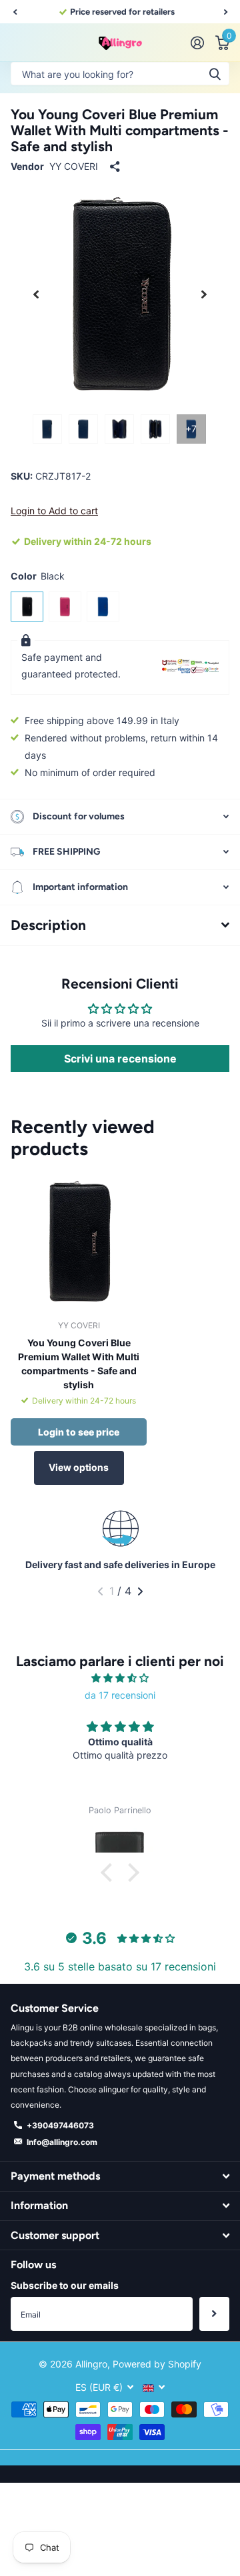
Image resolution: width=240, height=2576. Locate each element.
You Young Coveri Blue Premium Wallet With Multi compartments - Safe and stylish (79, 1364)
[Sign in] (197, 43)
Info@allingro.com (62, 2142)
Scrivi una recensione (120, 1059)
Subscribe (214, 2314)
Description (48, 925)
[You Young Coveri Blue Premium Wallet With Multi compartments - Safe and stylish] (79, 1242)
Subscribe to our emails (65, 2285)
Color (38, 576)
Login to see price (79, 1432)
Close (120, 2176)
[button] (15, 12)
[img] (120, 1678)
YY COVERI (74, 166)
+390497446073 (60, 2125)
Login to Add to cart (54, 511)
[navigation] (47, 429)
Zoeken (215, 74)
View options (79, 1467)
